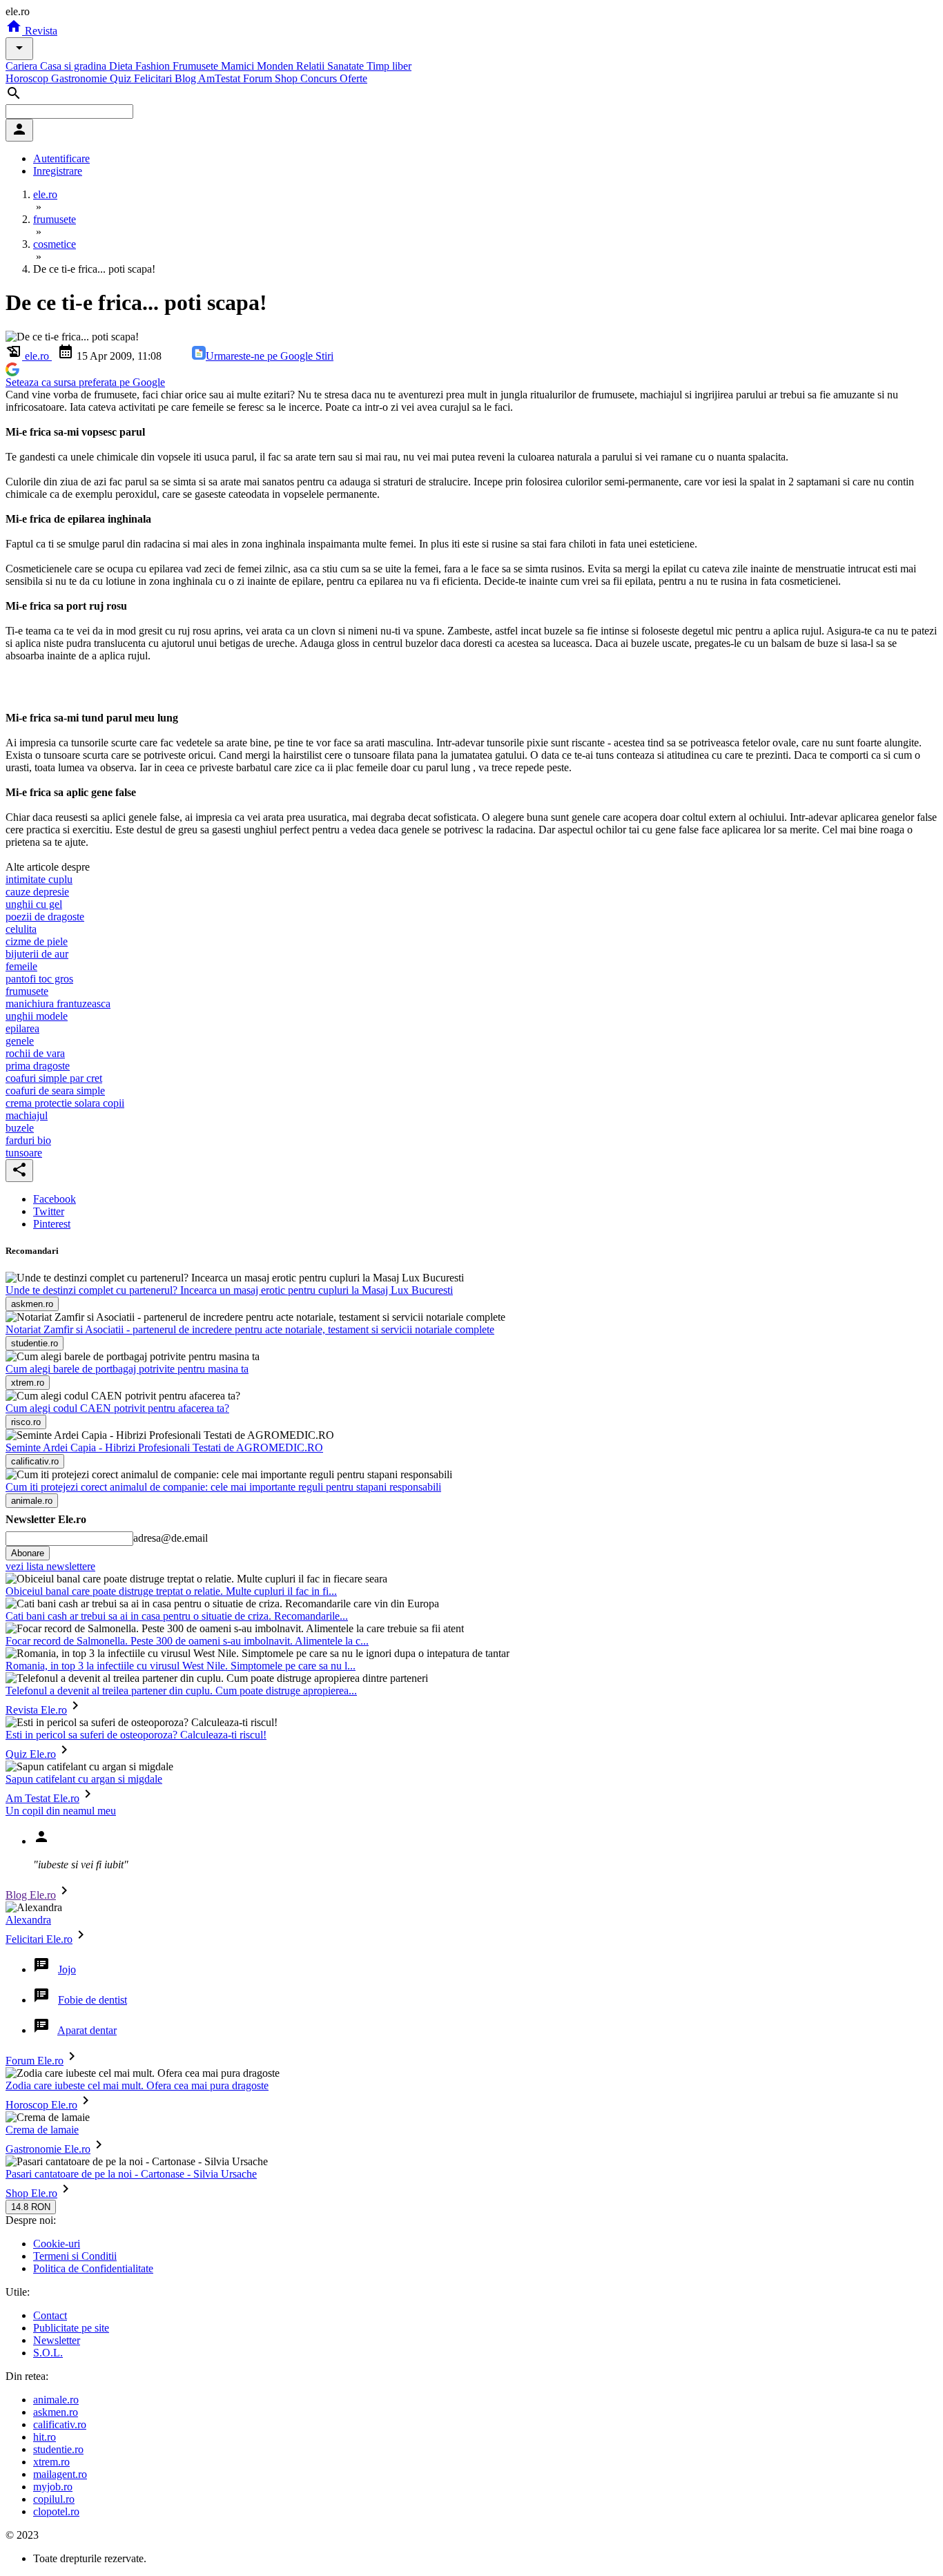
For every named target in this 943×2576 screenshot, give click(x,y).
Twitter (49, 1211)
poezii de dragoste (45, 917)
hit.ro (45, 2437)
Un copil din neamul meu (61, 1811)
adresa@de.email (171, 1538)
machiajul (27, 1115)
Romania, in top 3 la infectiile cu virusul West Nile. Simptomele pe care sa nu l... (181, 1666)
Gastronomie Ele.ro (48, 2149)
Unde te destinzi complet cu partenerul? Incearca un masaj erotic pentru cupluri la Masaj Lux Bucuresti (229, 1290)
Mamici (239, 66)
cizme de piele (37, 941)
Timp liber (389, 66)
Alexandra (28, 1920)
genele (20, 1041)
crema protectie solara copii (65, 1103)
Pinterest (52, 1224)
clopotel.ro (56, 2511)
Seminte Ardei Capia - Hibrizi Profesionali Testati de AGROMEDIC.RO (164, 1447)
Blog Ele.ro (31, 1895)
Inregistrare (58, 171)
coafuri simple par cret (54, 1078)
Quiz (122, 78)
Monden (276, 66)
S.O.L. (48, 2353)
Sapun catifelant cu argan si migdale (84, 1779)
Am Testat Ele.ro (42, 1798)
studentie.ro (58, 2449)
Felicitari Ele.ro (39, 1939)
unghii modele (37, 1016)
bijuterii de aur (37, 954)
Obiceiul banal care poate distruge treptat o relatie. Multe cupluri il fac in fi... (171, 1591)
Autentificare (61, 158)
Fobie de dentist (93, 2000)
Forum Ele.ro (35, 2061)
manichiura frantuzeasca (58, 1004)
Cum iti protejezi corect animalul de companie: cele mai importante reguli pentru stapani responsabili (223, 1487)
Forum (259, 78)
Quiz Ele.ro (31, 1754)
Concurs (320, 78)
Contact (50, 2315)
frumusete (27, 991)
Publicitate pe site (71, 2328)
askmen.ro (56, 2412)
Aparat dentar (87, 2030)
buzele (20, 1128)
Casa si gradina (75, 66)
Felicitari (154, 78)
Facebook (55, 1199)
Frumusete (197, 66)
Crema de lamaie (42, 2130)
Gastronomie (80, 78)
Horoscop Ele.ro (41, 2105)
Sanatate (347, 66)
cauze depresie (37, 892)
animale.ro (56, 2400)
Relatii (312, 66)
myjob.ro (53, 2487)
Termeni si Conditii (75, 2256)
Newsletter (57, 2340)
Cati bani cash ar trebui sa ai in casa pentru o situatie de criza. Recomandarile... (177, 1616)
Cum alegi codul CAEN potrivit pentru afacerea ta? (117, 1408)
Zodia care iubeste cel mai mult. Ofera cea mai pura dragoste (137, 2085)
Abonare (28, 1553)
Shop (288, 78)
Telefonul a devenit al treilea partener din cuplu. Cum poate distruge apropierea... (181, 1691)
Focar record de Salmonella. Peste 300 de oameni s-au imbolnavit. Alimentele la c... (187, 1641)
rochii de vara (35, 1053)
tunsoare (24, 1153)
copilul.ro (54, 2499)
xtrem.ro (51, 2462)
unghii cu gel (34, 904)
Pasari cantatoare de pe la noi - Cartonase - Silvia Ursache (131, 2174)
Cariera (23, 66)
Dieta (122, 66)
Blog (186, 78)
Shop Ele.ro (31, 2193)
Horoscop (28, 78)
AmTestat (221, 78)
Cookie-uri (57, 2244)
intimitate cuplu (39, 879)
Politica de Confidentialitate (93, 2268)
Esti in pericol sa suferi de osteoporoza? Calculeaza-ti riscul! (136, 1735)
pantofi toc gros (39, 979)
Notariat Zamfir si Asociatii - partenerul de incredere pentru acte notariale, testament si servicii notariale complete (250, 1329)
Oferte (353, 78)
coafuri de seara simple (55, 1091)
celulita (21, 929)
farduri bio (28, 1140)
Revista (40, 31)
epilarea (22, 1028)
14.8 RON (31, 2207)
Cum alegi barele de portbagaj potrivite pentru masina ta (127, 1369)
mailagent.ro (60, 2474)
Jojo (67, 1969)
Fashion (154, 66)
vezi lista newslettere (50, 1566)
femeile (21, 966)
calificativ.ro (60, 2424)
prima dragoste (38, 1066)
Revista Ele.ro (36, 1710)
